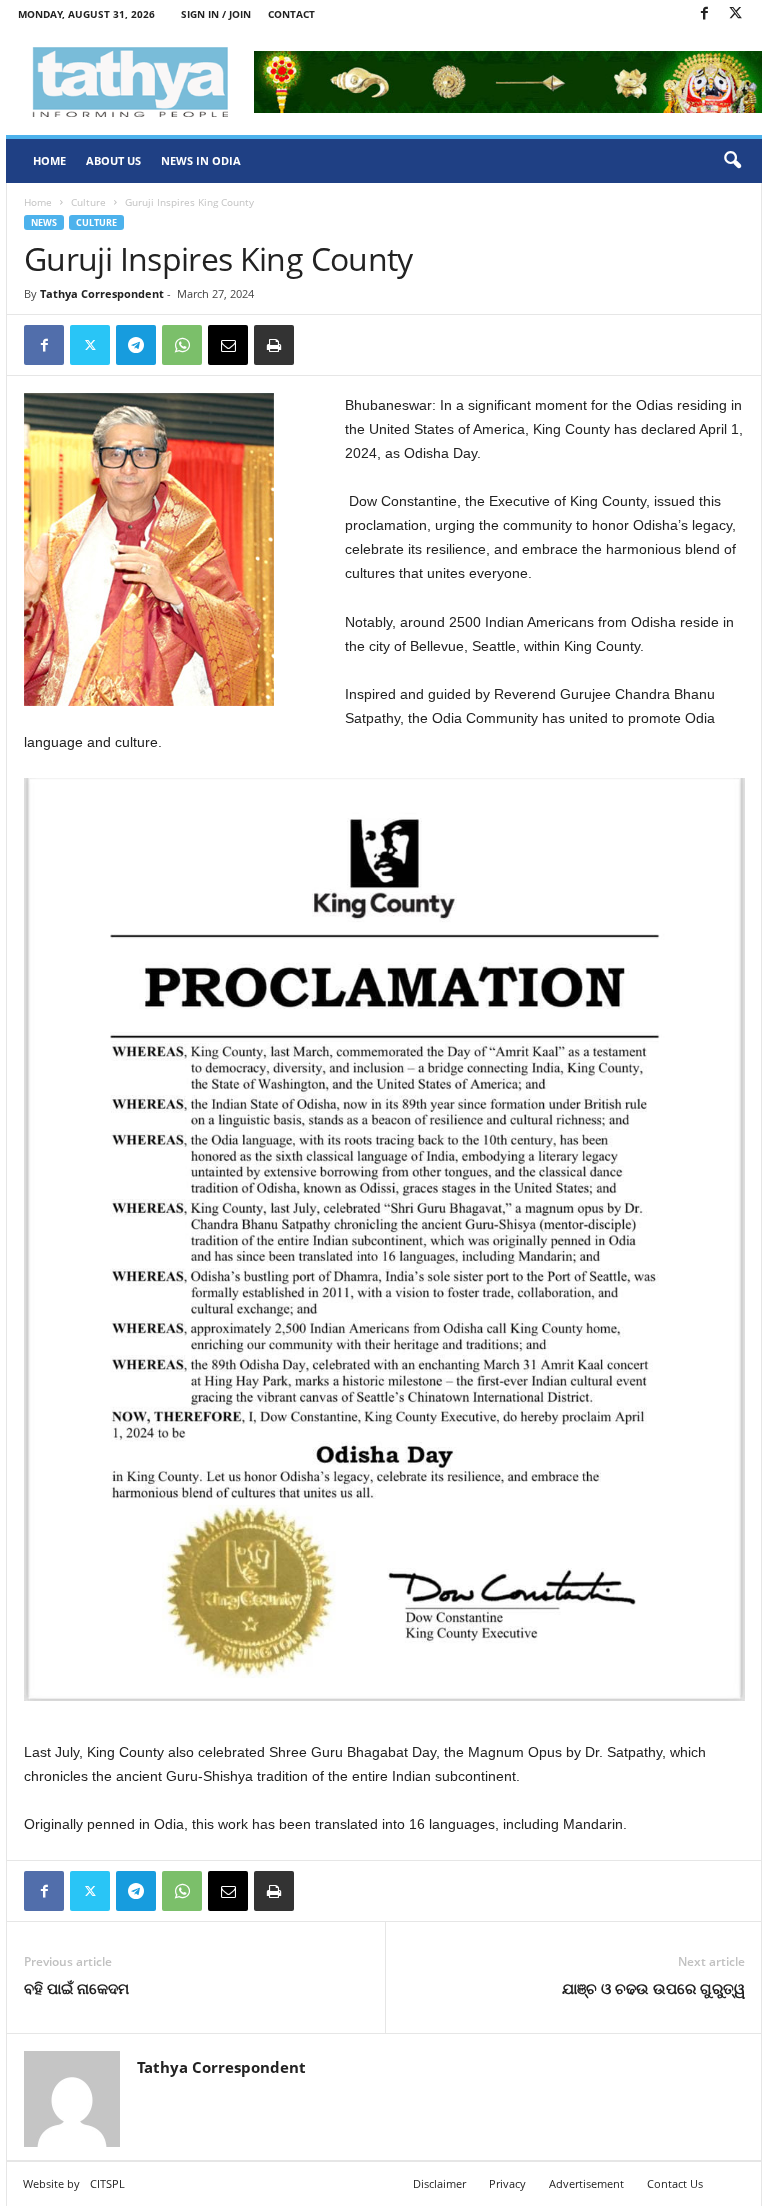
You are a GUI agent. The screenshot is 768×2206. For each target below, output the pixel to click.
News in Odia (201, 160)
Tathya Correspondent (102, 293)
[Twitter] (735, 14)
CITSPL (107, 2183)
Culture (88, 202)
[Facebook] (704, 14)
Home (49, 160)
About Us (113, 160)
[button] (732, 161)
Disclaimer (439, 2183)
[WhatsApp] (182, 345)
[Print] (274, 345)
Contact (291, 14)
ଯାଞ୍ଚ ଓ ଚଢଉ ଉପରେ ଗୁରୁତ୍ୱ (653, 1988)
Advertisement (586, 2183)
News (44, 222)
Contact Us (675, 2183)
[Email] (228, 345)
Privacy (507, 2183)
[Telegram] (136, 345)
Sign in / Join (216, 14)
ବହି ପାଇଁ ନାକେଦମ (76, 1988)
